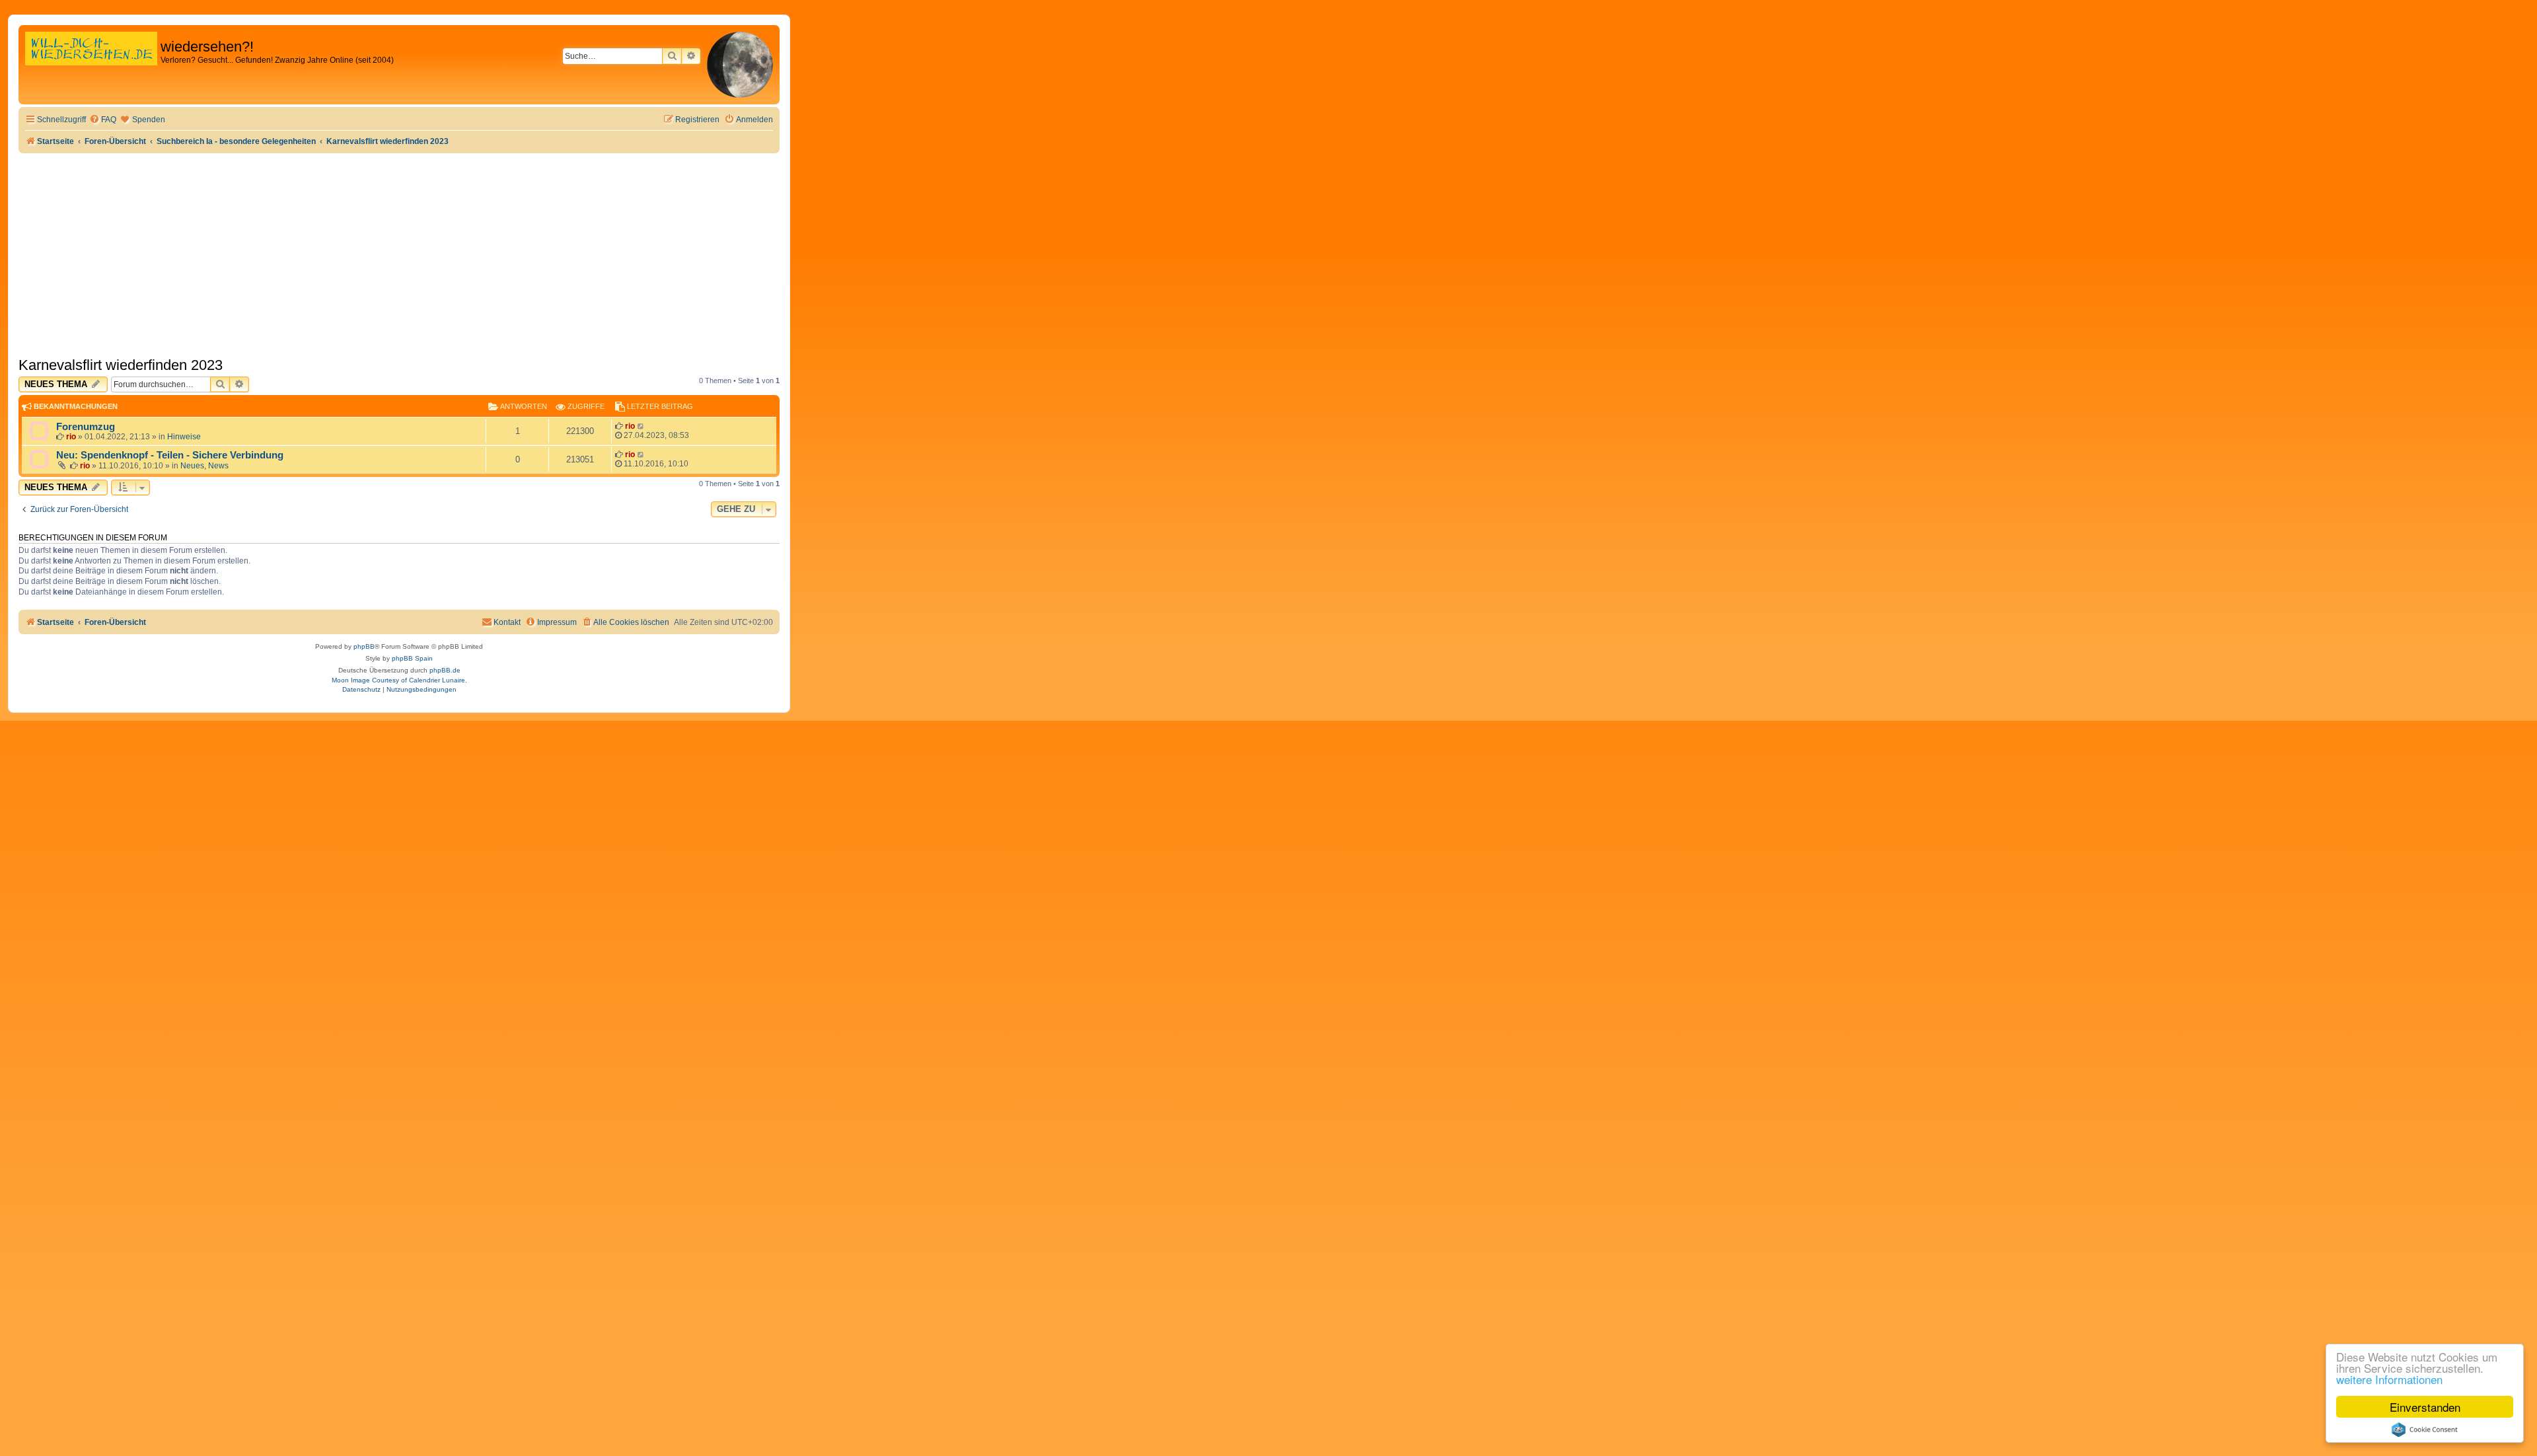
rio (71, 437)
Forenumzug (86, 427)
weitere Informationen (2389, 1379)
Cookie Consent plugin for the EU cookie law (2425, 1430)
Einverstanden (2425, 1407)
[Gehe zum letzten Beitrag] (641, 426)
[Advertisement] (399, 252)
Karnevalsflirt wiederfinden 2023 (121, 365)
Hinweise (184, 437)
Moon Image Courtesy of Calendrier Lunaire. (399, 680)
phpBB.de (445, 670)
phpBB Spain (412, 658)
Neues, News (204, 466)
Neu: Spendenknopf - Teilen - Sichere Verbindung (170, 455)
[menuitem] (103, 120)
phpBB (364, 646)
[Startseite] (91, 62)
